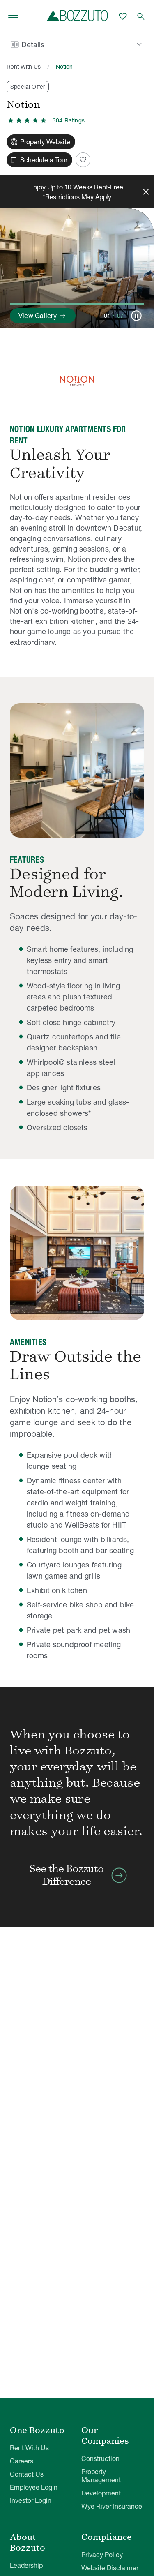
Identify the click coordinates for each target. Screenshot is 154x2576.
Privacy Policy (102, 2555)
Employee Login (34, 2487)
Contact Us (27, 2474)
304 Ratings (69, 120)
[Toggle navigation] (13, 16)
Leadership (26, 2565)
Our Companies (105, 2435)
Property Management (101, 2476)
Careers (22, 2461)
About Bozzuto (28, 2542)
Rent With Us (24, 67)
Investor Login (31, 2500)
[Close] (146, 192)
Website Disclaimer (110, 2568)
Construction (100, 2458)
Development (101, 2493)
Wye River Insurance (112, 2506)
